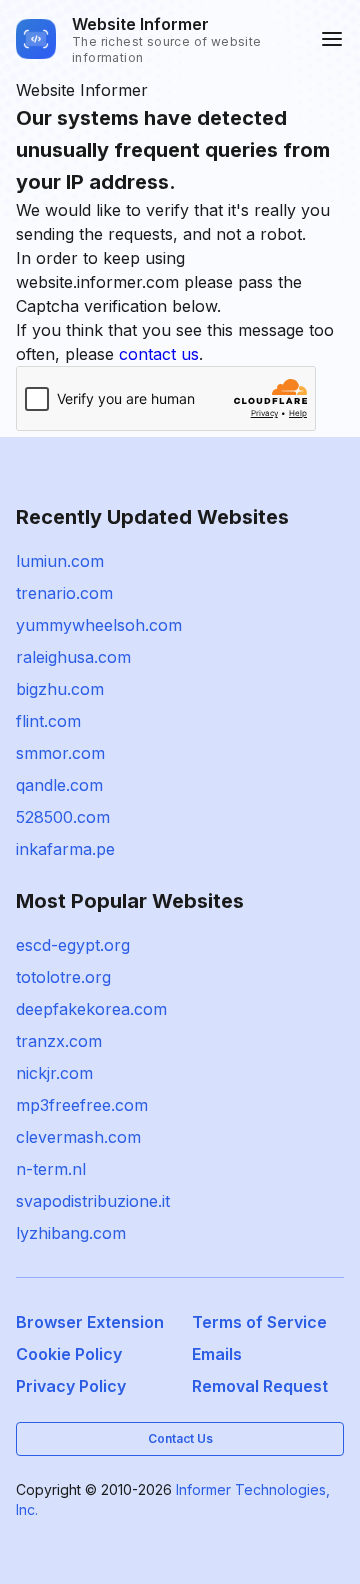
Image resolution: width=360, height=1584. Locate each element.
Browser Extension (90, 1322)
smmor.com (60, 753)
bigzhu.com (60, 689)
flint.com (48, 721)
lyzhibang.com (71, 1233)
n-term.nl (51, 1169)
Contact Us (180, 1438)
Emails (217, 1354)
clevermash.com (78, 1137)
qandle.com (59, 785)
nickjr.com (54, 1073)
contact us (159, 354)
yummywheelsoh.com (99, 625)
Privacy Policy (71, 1386)
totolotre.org (63, 977)
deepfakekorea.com (91, 1009)
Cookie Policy (69, 1354)
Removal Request (260, 1386)
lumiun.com (60, 561)
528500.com (63, 817)
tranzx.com (59, 1041)
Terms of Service (259, 1322)
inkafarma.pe (65, 849)
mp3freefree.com (82, 1105)
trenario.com (64, 593)
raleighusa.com (73, 657)
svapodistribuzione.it (93, 1201)
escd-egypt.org (73, 945)
